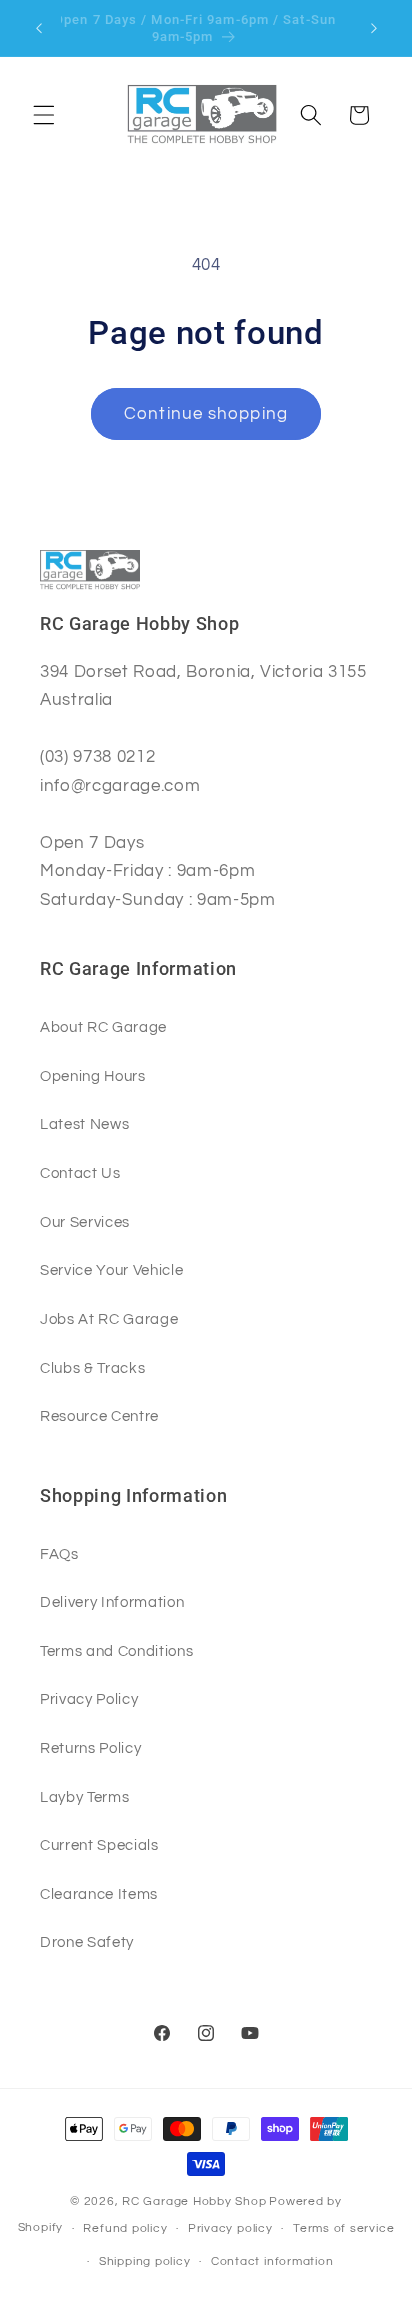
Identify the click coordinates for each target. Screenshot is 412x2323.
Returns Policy (90, 1748)
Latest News (84, 1124)
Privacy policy (230, 2228)
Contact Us (80, 1173)
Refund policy (125, 2228)
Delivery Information (112, 1602)
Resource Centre (99, 1416)
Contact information (272, 2261)
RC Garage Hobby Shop (194, 2201)
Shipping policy (145, 2261)
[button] (44, 115)
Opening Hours (93, 1076)
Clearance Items (99, 1894)
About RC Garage (103, 1027)
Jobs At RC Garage (109, 1319)
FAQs (59, 1554)
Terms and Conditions (116, 1651)
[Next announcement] (374, 28)
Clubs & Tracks (92, 1368)
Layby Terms (84, 1797)
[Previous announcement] (39, 28)
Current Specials (99, 1845)
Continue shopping (206, 413)
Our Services (85, 1222)
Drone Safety (87, 1942)
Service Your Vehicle (111, 1270)
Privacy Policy (89, 1699)
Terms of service (343, 2228)
